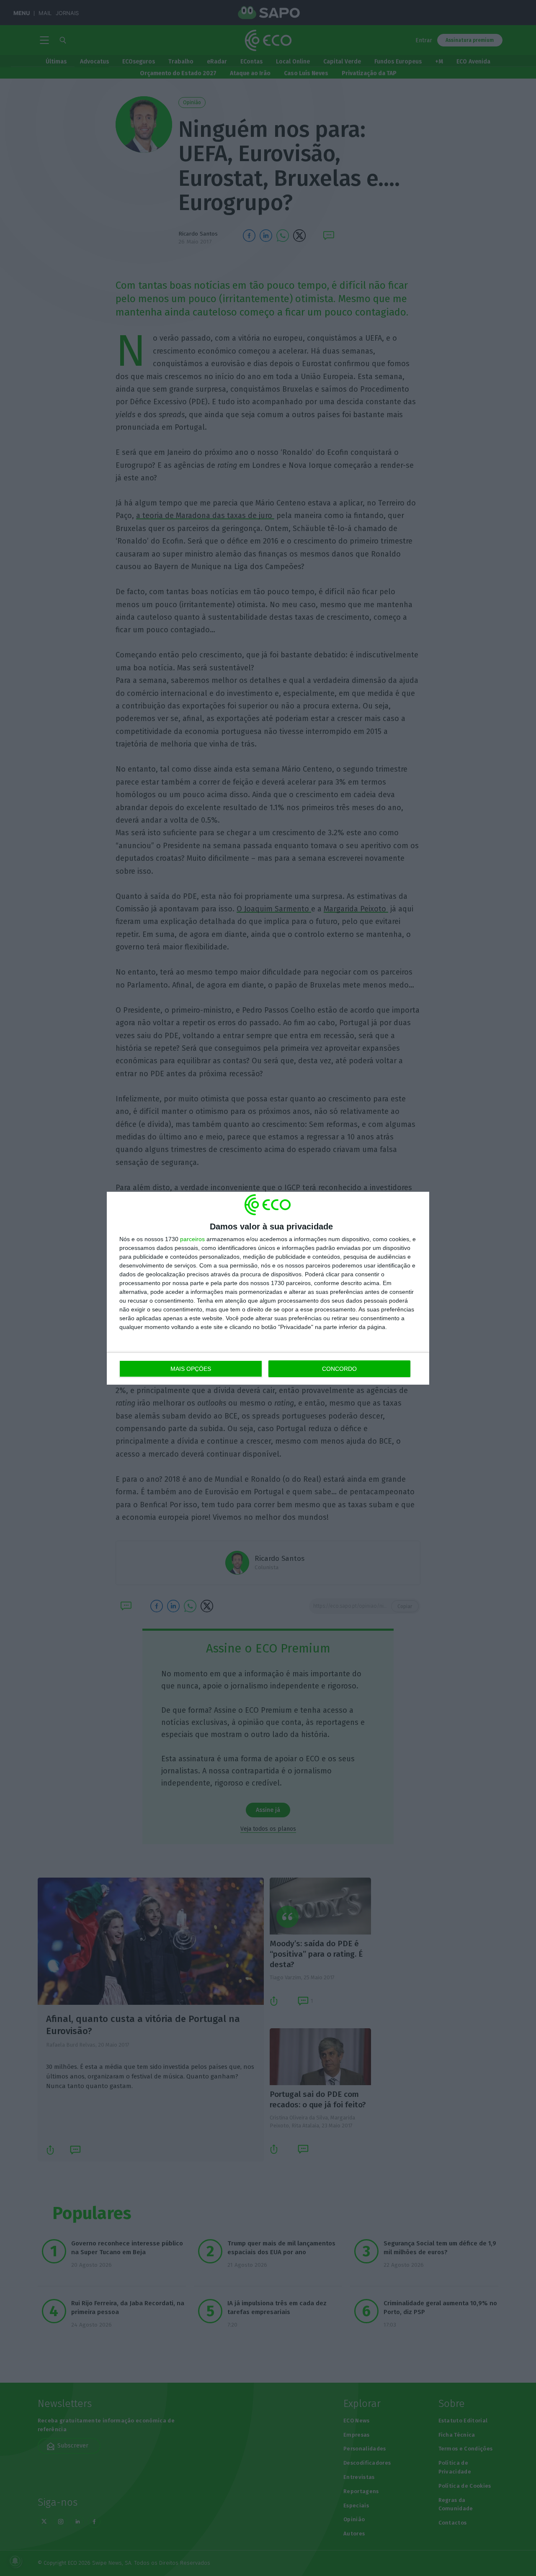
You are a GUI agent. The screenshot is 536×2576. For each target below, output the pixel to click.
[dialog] (268, 1288)
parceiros (192, 1239)
